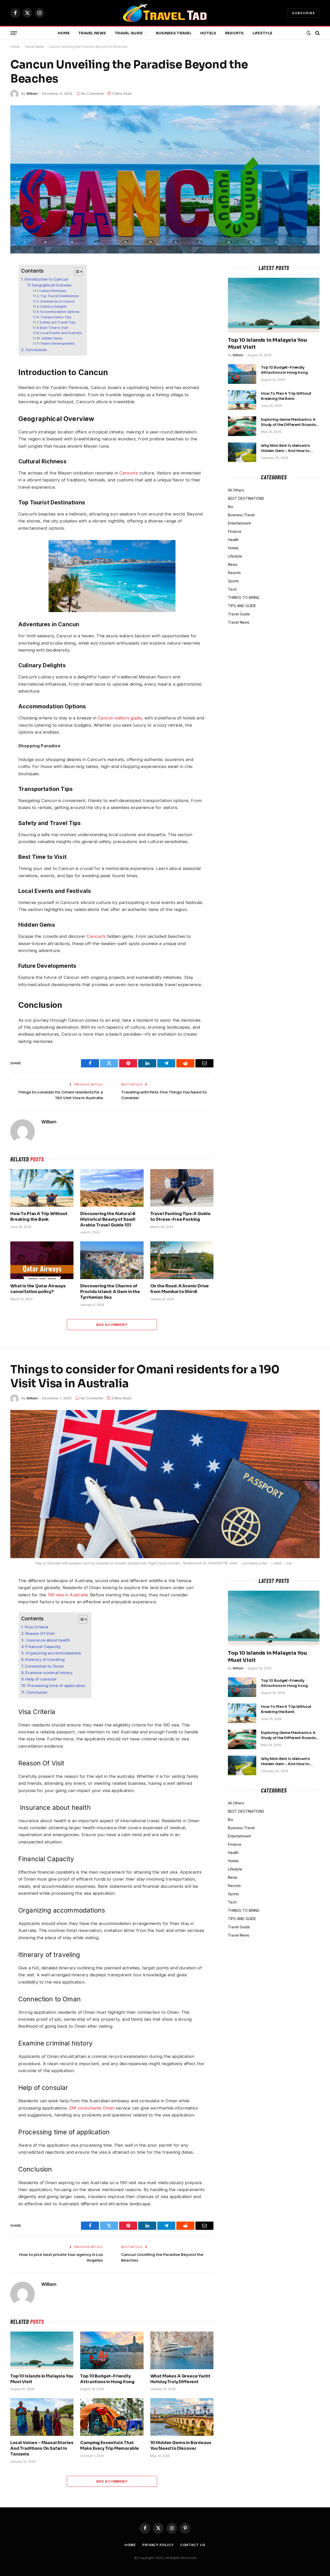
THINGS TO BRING (244, 597)
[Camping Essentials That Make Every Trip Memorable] (112, 2417)
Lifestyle (263, 33)
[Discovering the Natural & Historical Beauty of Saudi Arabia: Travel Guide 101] (112, 1188)
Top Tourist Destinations (60, 296)
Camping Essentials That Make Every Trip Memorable (110, 2446)
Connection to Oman (45, 1666)
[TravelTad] (165, 13)
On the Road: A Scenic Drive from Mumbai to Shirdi (180, 1289)
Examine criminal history (49, 1673)
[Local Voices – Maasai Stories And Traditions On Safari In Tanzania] (42, 2417)
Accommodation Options (60, 312)
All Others (236, 490)
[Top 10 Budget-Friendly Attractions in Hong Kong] (242, 374)
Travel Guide (129, 33)
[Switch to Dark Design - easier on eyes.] (309, 33)
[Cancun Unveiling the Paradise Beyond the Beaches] (165, 179)
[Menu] (14, 33)
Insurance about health (48, 1640)
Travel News (92, 33)
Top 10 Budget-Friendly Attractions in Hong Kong (284, 370)
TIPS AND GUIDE (242, 606)
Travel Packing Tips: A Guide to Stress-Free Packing (181, 1216)
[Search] (317, 33)
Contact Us (193, 2545)
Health (233, 540)
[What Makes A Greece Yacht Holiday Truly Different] (182, 2350)
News (233, 564)
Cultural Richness (53, 291)
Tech (232, 589)
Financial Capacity (43, 1647)
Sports (233, 581)
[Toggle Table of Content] (76, 272)
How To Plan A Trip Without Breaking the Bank (39, 1216)
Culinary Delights (53, 307)
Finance (235, 531)
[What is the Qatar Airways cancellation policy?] (42, 1260)
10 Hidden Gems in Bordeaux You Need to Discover (181, 2446)
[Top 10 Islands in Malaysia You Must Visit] (274, 305)
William (32, 93)
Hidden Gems (52, 338)
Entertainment (239, 523)
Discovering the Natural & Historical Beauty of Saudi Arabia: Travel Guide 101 (108, 1219)
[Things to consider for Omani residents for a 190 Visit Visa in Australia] (165, 1484)
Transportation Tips (56, 317)
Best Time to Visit (54, 328)
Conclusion (36, 350)
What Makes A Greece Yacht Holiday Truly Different (180, 2379)
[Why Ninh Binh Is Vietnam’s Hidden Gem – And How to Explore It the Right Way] (242, 452)
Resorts (234, 33)
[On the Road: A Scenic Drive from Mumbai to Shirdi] (182, 1260)
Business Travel (174, 33)
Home (64, 33)
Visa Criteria (36, 1627)
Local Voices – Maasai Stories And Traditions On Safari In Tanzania (42, 2448)
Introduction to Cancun (46, 279)
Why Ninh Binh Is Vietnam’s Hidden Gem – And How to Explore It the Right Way (285, 448)
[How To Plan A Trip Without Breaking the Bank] (42, 1188)
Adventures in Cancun (57, 301)
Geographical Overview (52, 285)
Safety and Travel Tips (58, 322)
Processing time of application (57, 1686)
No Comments (93, 93)
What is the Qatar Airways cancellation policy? (38, 1289)
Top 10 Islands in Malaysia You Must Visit (267, 344)
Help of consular (41, 1679)
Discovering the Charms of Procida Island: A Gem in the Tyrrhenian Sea (110, 1292)
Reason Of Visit (40, 1633)
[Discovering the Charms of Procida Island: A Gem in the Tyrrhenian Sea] (112, 1260)
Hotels (208, 33)
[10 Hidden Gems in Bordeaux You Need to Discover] (182, 2417)
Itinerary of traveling (45, 1659)
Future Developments (58, 343)
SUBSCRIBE (303, 13)
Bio (231, 507)
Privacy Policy (158, 2545)
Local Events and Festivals (61, 333)
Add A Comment (112, 1325)
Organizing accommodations (53, 1653)
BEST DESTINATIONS (246, 498)
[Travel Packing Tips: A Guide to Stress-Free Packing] (182, 1188)
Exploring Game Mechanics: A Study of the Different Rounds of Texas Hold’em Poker (288, 422)
